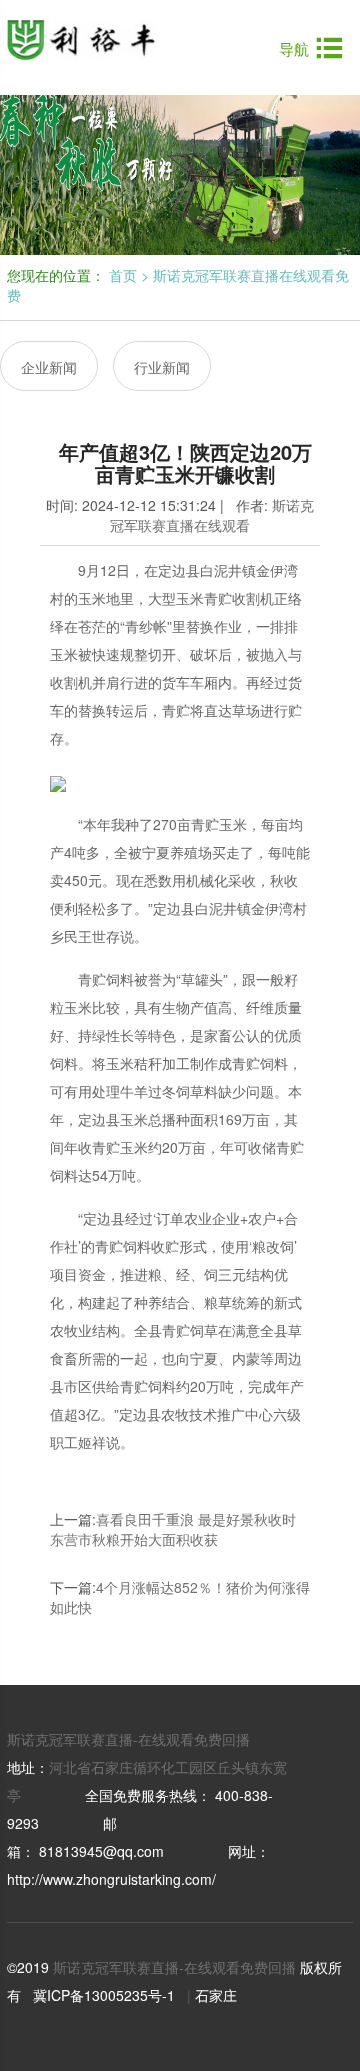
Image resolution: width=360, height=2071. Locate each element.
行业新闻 (162, 367)
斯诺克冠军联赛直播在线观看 (212, 515)
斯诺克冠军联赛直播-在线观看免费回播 (128, 1739)
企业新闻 (49, 367)
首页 (123, 275)
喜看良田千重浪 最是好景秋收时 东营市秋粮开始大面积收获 (173, 1529)
